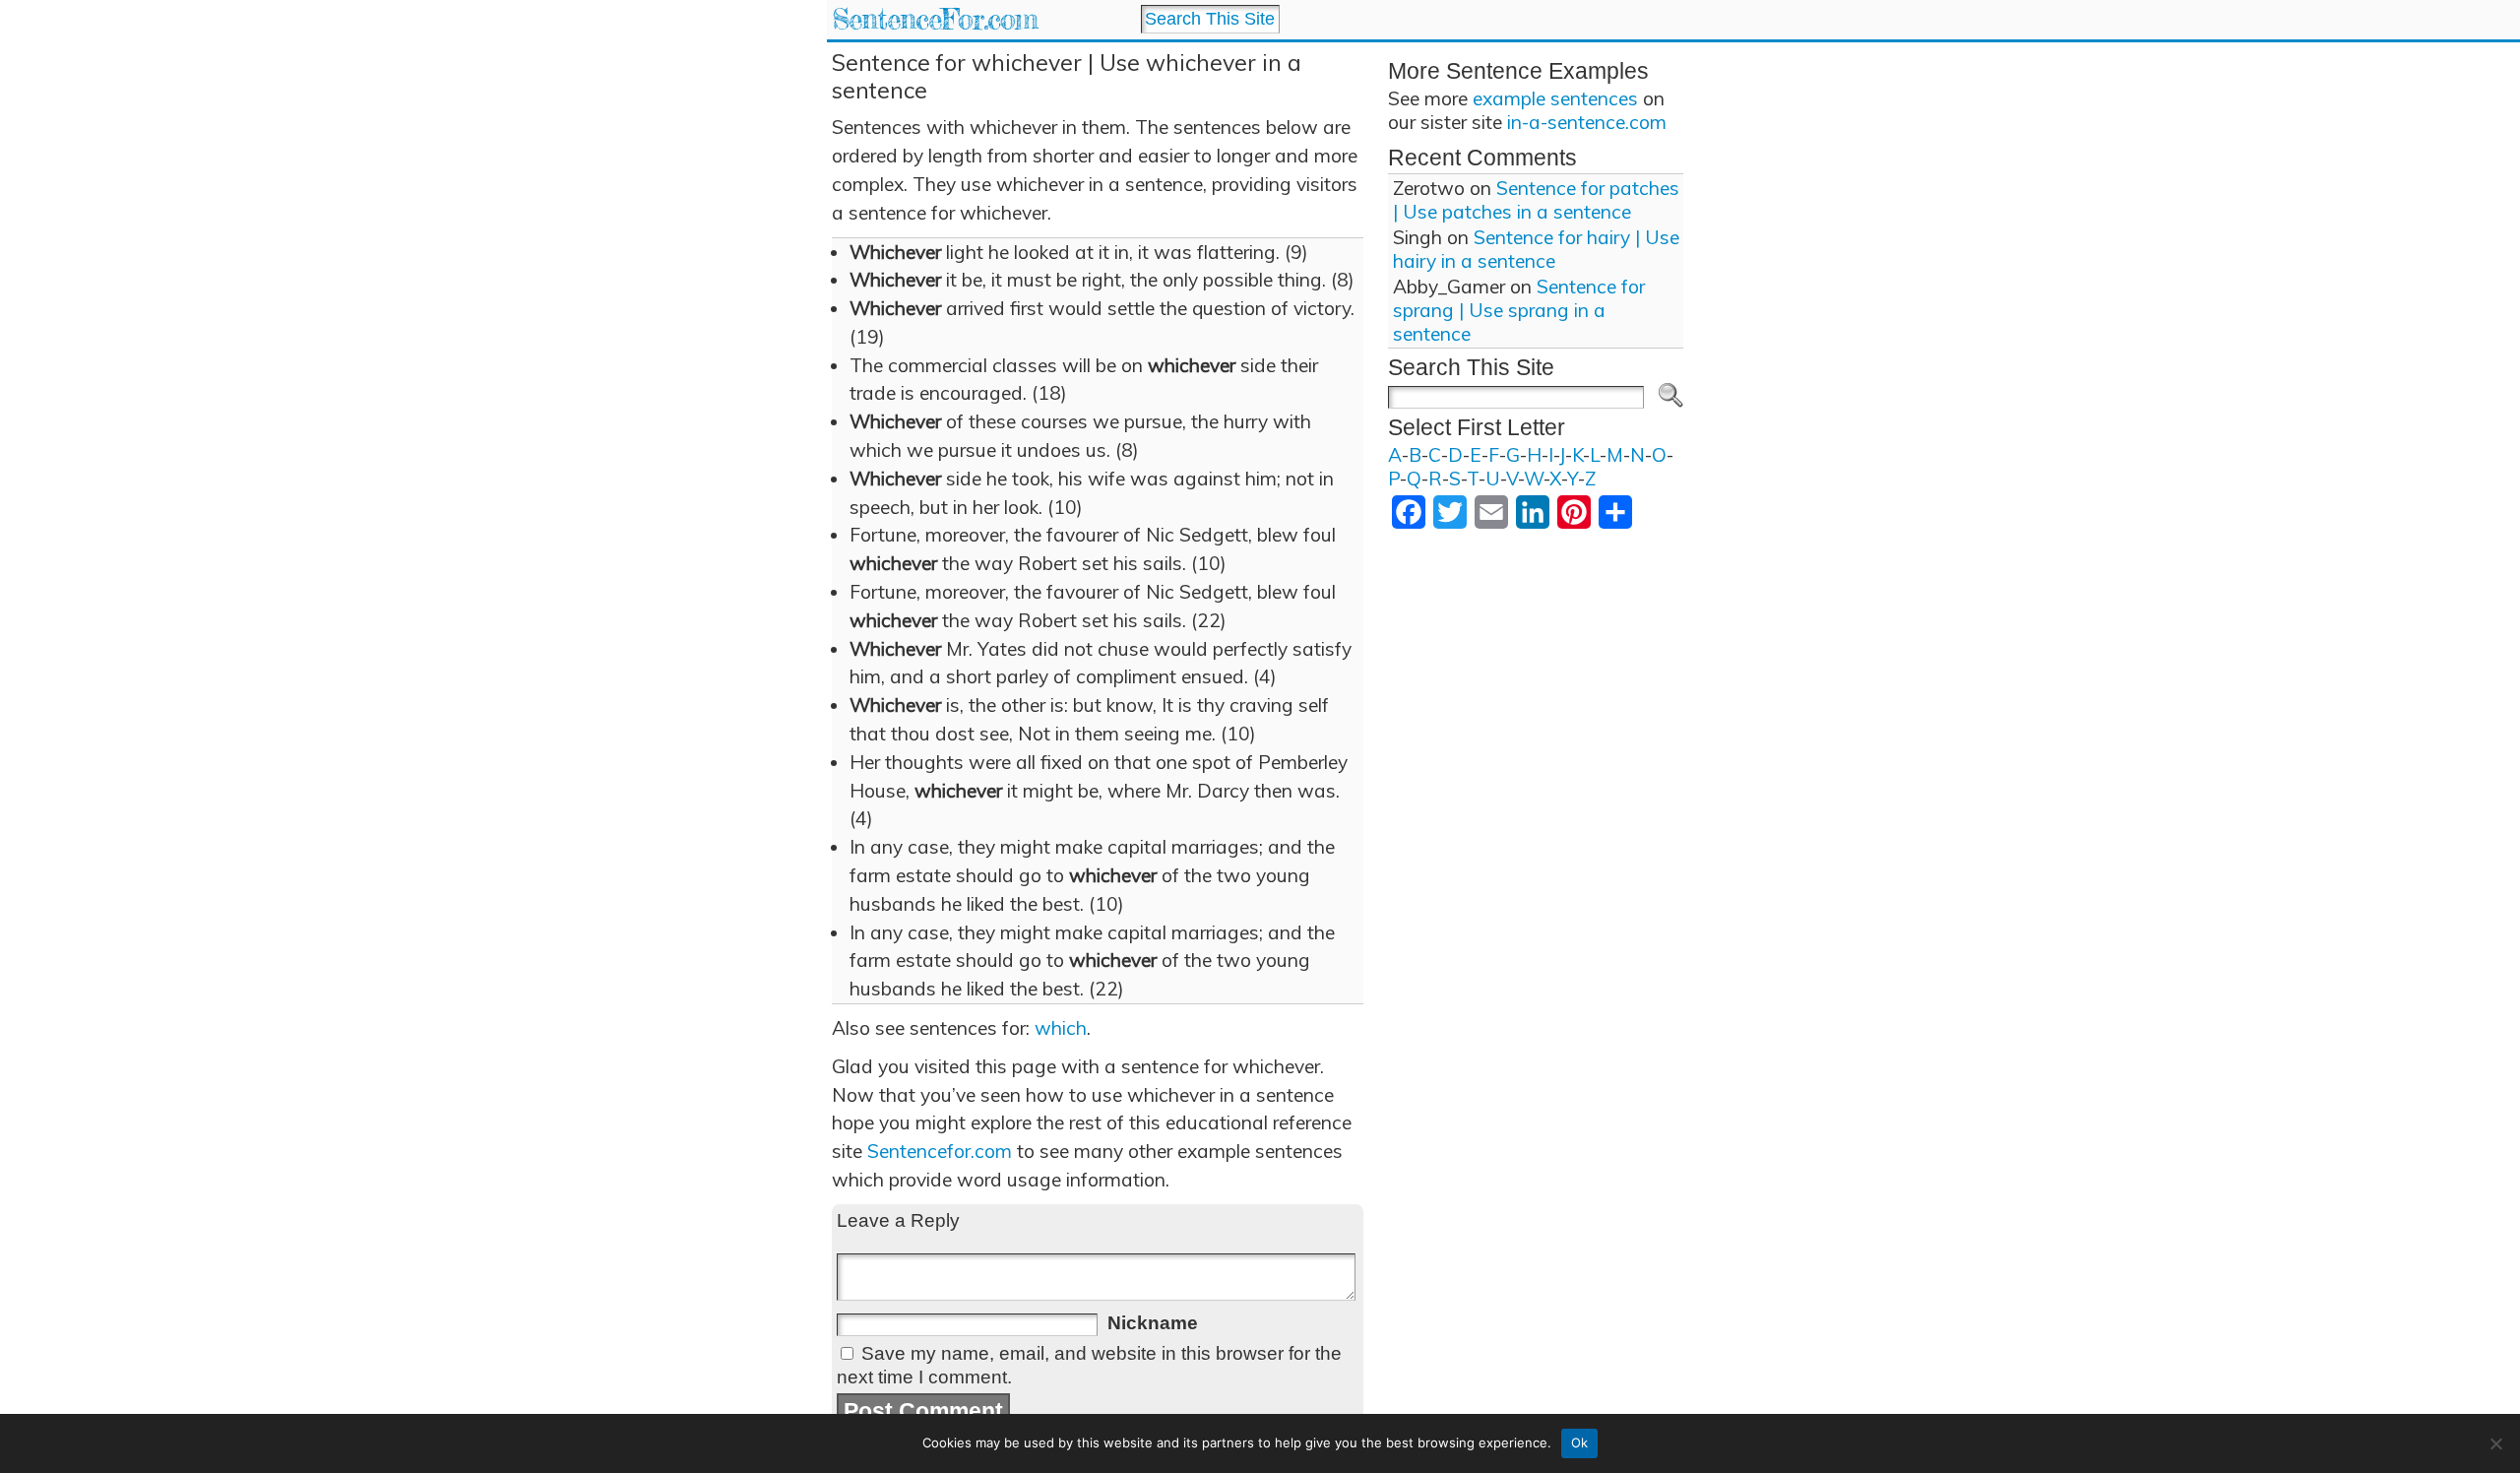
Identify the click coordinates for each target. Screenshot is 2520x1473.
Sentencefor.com (940, 1151)
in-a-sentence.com (1587, 122)
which (1061, 1028)
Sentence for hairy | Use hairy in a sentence (1536, 249)
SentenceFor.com (935, 19)
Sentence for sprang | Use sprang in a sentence (1519, 310)
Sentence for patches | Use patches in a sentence (1536, 200)
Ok (1580, 1442)
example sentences (1555, 98)
